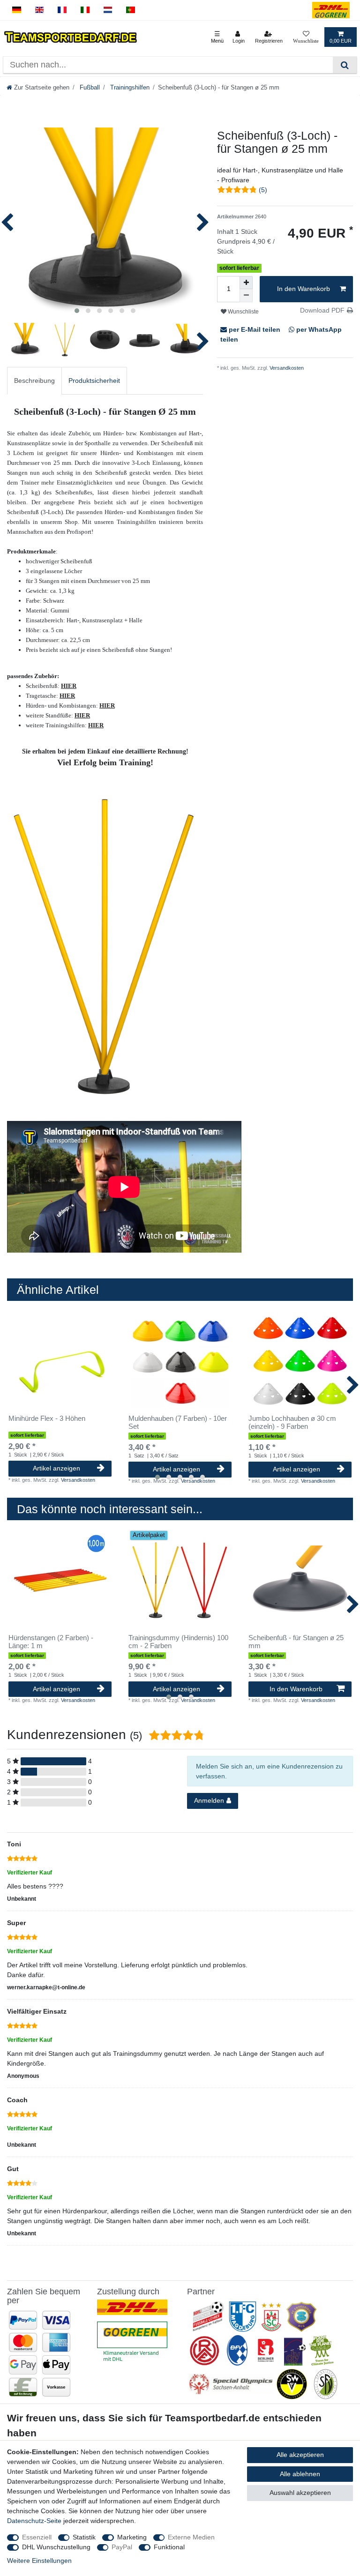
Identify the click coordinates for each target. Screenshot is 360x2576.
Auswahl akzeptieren (300, 2493)
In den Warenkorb (304, 289)
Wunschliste (243, 312)
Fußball (89, 88)
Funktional (169, 2547)
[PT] (131, 10)
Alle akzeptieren (300, 2455)
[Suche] (345, 65)
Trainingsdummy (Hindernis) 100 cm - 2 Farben (178, 1642)
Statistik (84, 2537)
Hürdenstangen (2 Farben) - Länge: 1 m (51, 1642)
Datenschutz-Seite (34, 2521)
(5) (263, 190)
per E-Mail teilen (255, 329)
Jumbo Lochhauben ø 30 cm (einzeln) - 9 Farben (292, 1422)
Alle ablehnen (300, 2474)
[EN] (40, 10)
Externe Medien (191, 2537)
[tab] (34, 381)
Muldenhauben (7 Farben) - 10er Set (178, 1422)
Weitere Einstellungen (39, 2561)
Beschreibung (34, 381)
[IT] (85, 10)
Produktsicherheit (94, 381)
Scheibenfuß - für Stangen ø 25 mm (296, 1642)
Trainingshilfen (129, 88)
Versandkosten (286, 368)
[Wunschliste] (306, 37)
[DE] (17, 10)
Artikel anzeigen (56, 1468)
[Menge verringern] (246, 296)
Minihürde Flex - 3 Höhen (47, 1419)
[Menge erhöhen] (246, 283)
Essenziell (37, 2537)
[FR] (62, 10)
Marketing (132, 2537)
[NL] (108, 10)
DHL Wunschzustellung (56, 2547)
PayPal (122, 2547)
